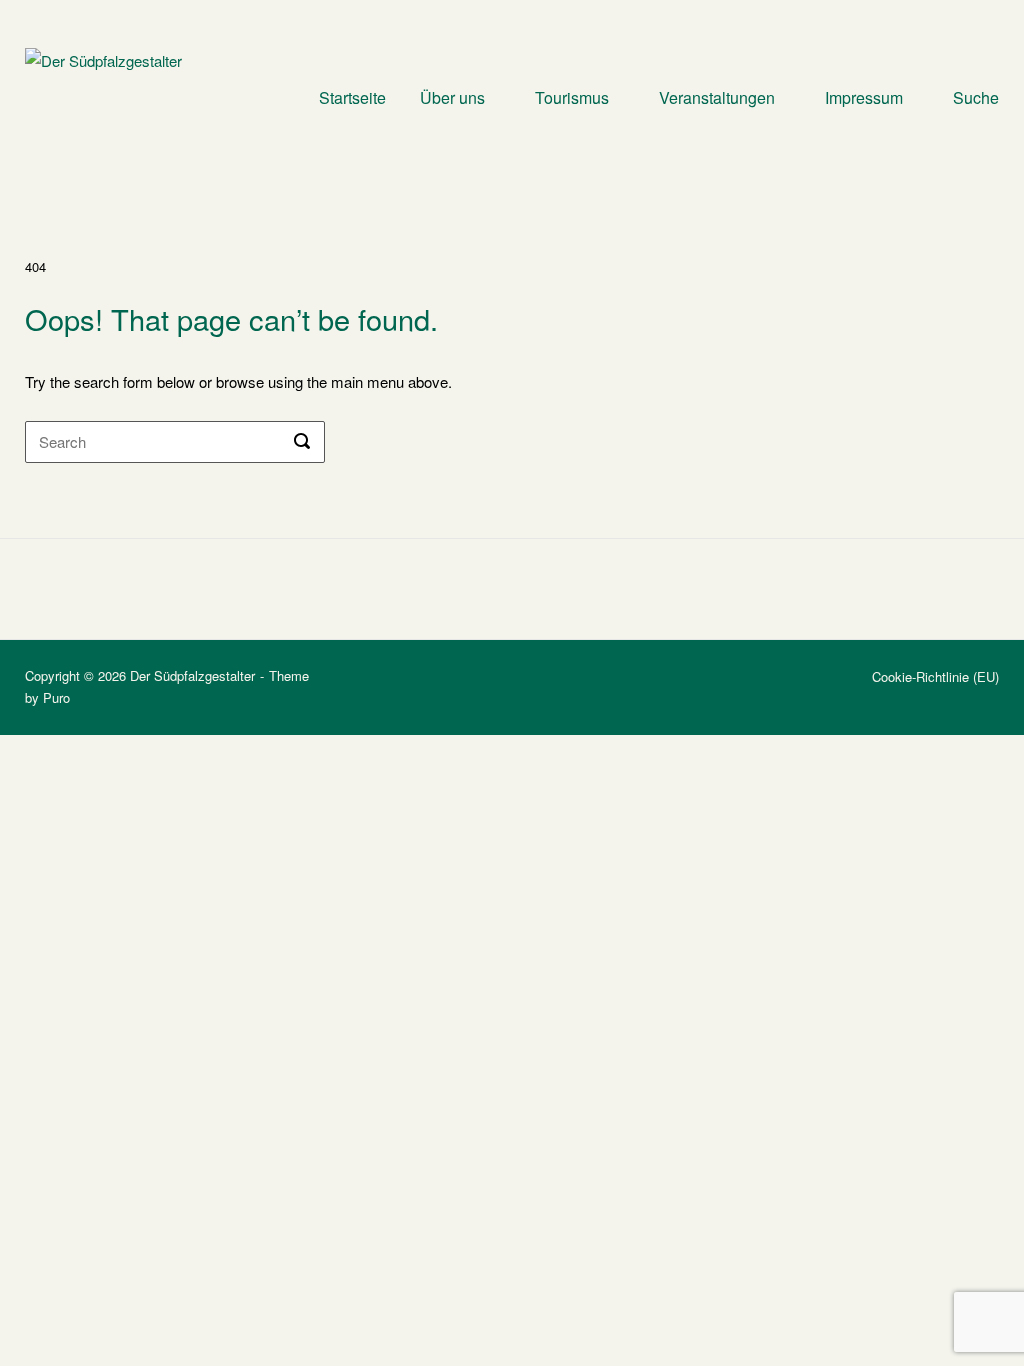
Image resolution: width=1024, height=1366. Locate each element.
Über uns (452, 97)
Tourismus (572, 97)
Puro (56, 697)
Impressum (864, 97)
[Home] (116, 95)
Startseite (352, 97)
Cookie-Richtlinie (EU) (935, 676)
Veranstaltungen (717, 97)
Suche (976, 97)
